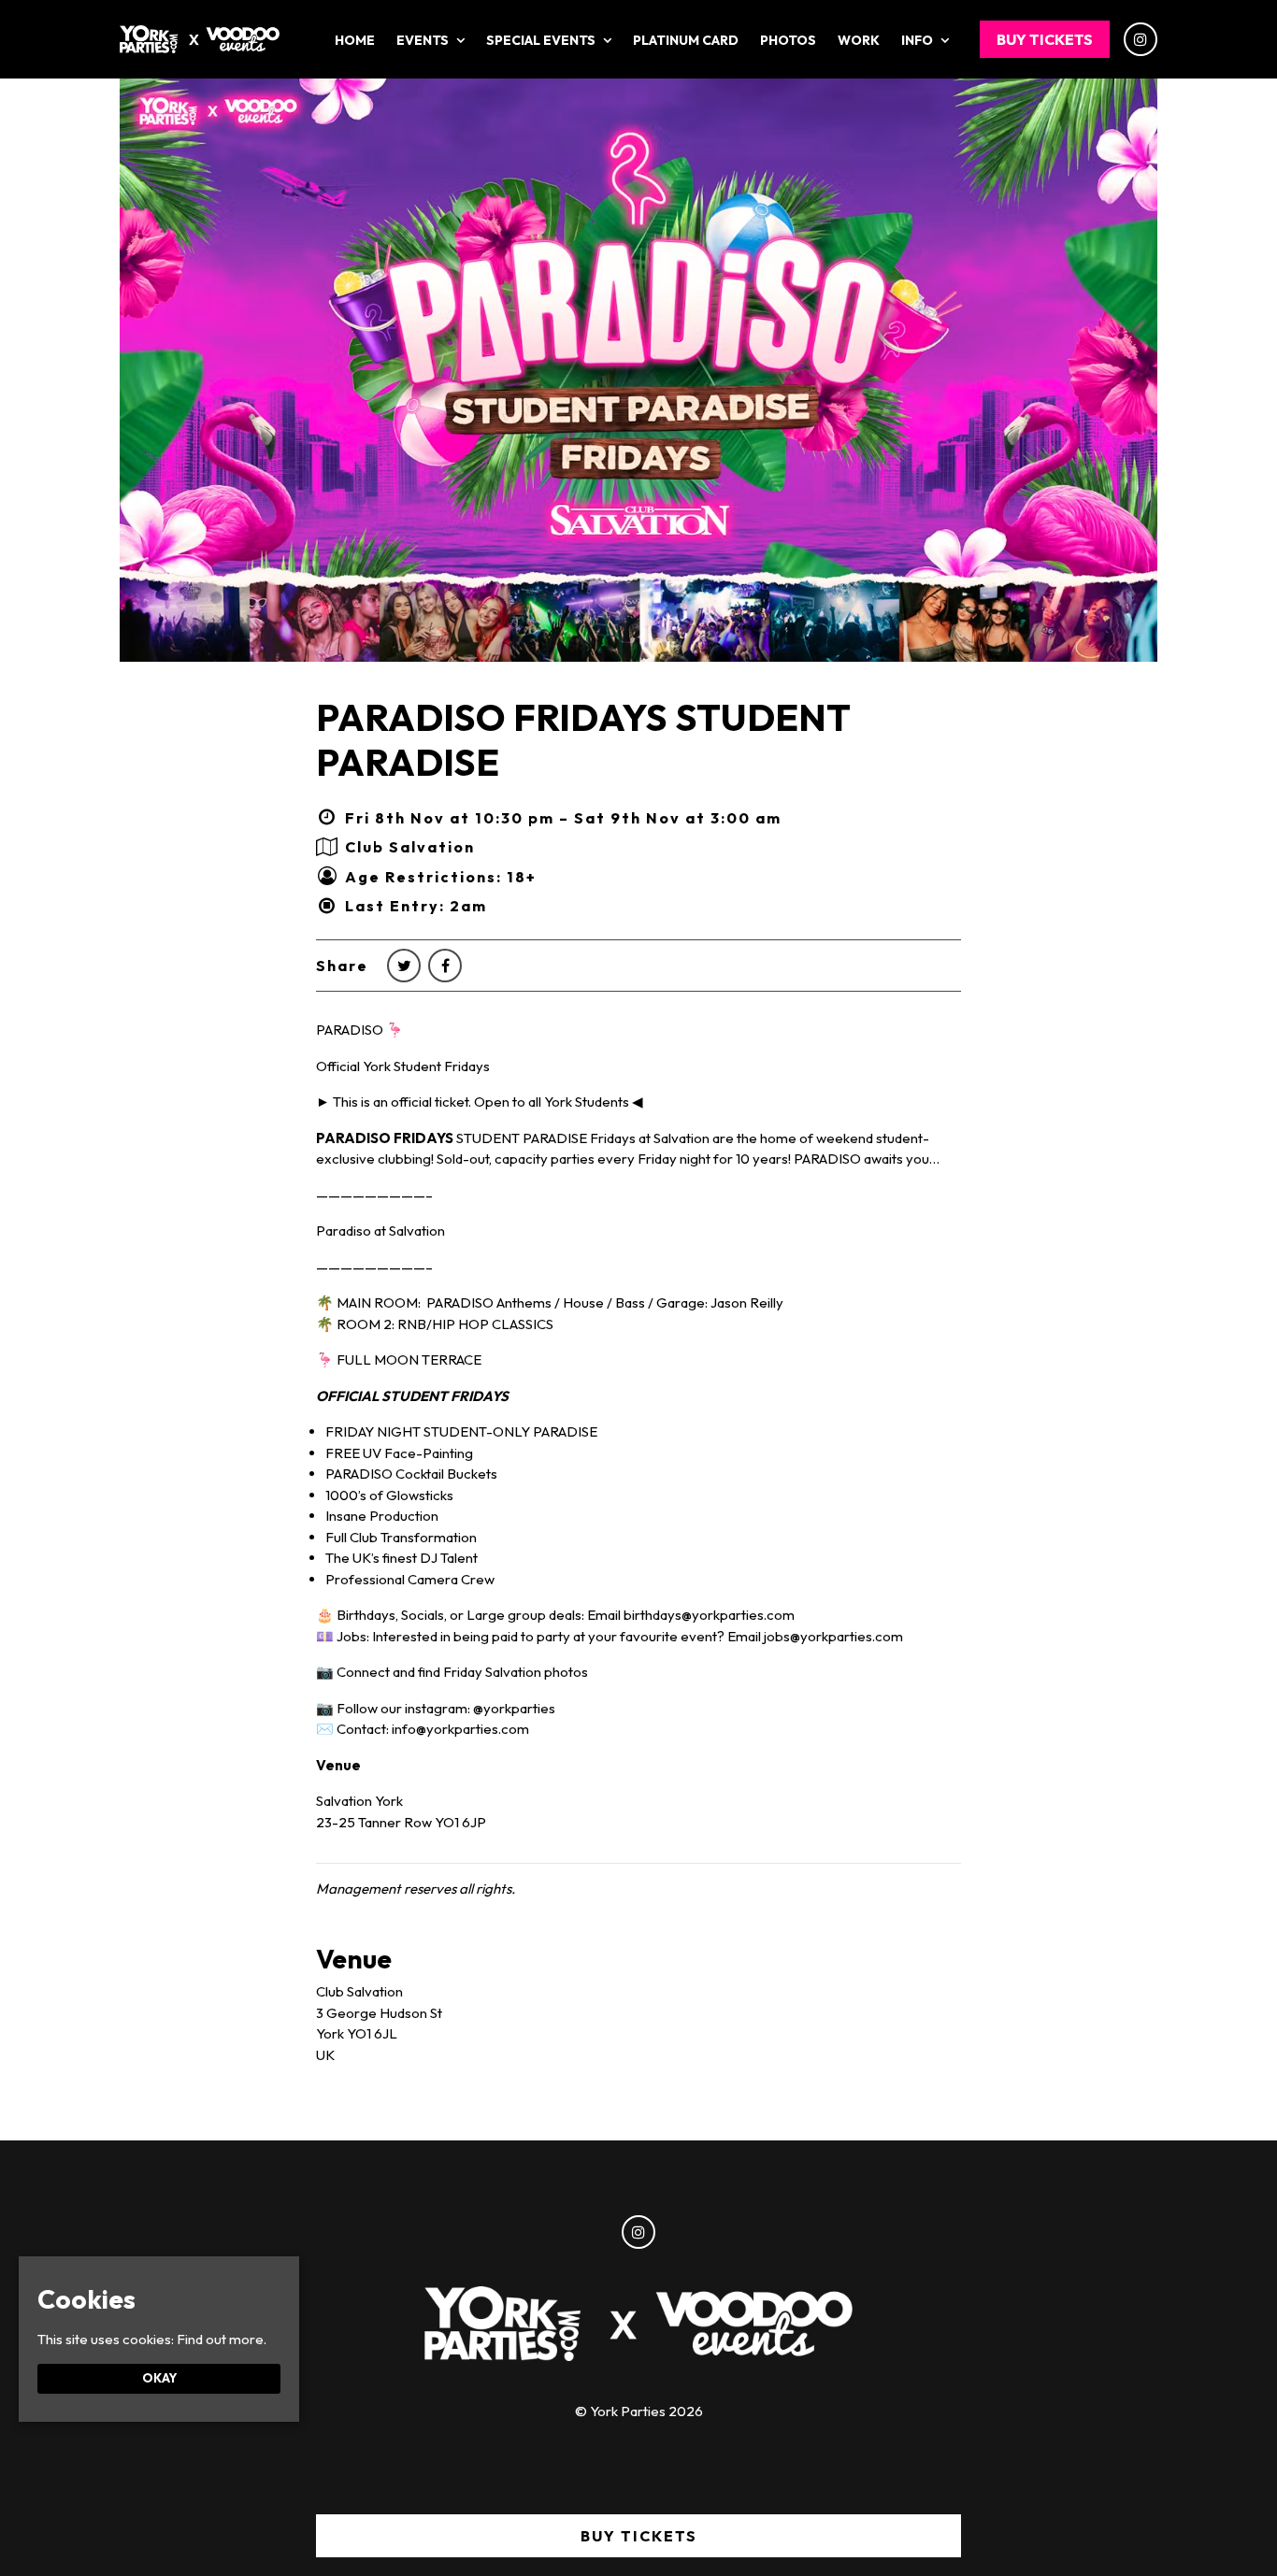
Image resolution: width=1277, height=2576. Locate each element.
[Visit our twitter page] (404, 966)
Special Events (541, 40)
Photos (788, 40)
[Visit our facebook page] (445, 966)
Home (355, 40)
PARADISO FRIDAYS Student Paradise (583, 739)
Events (423, 40)
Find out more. (222, 2339)
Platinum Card (686, 40)
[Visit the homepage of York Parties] (200, 39)
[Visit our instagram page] (1141, 40)
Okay (159, 2378)
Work (859, 40)
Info (917, 40)
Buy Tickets (1045, 39)
